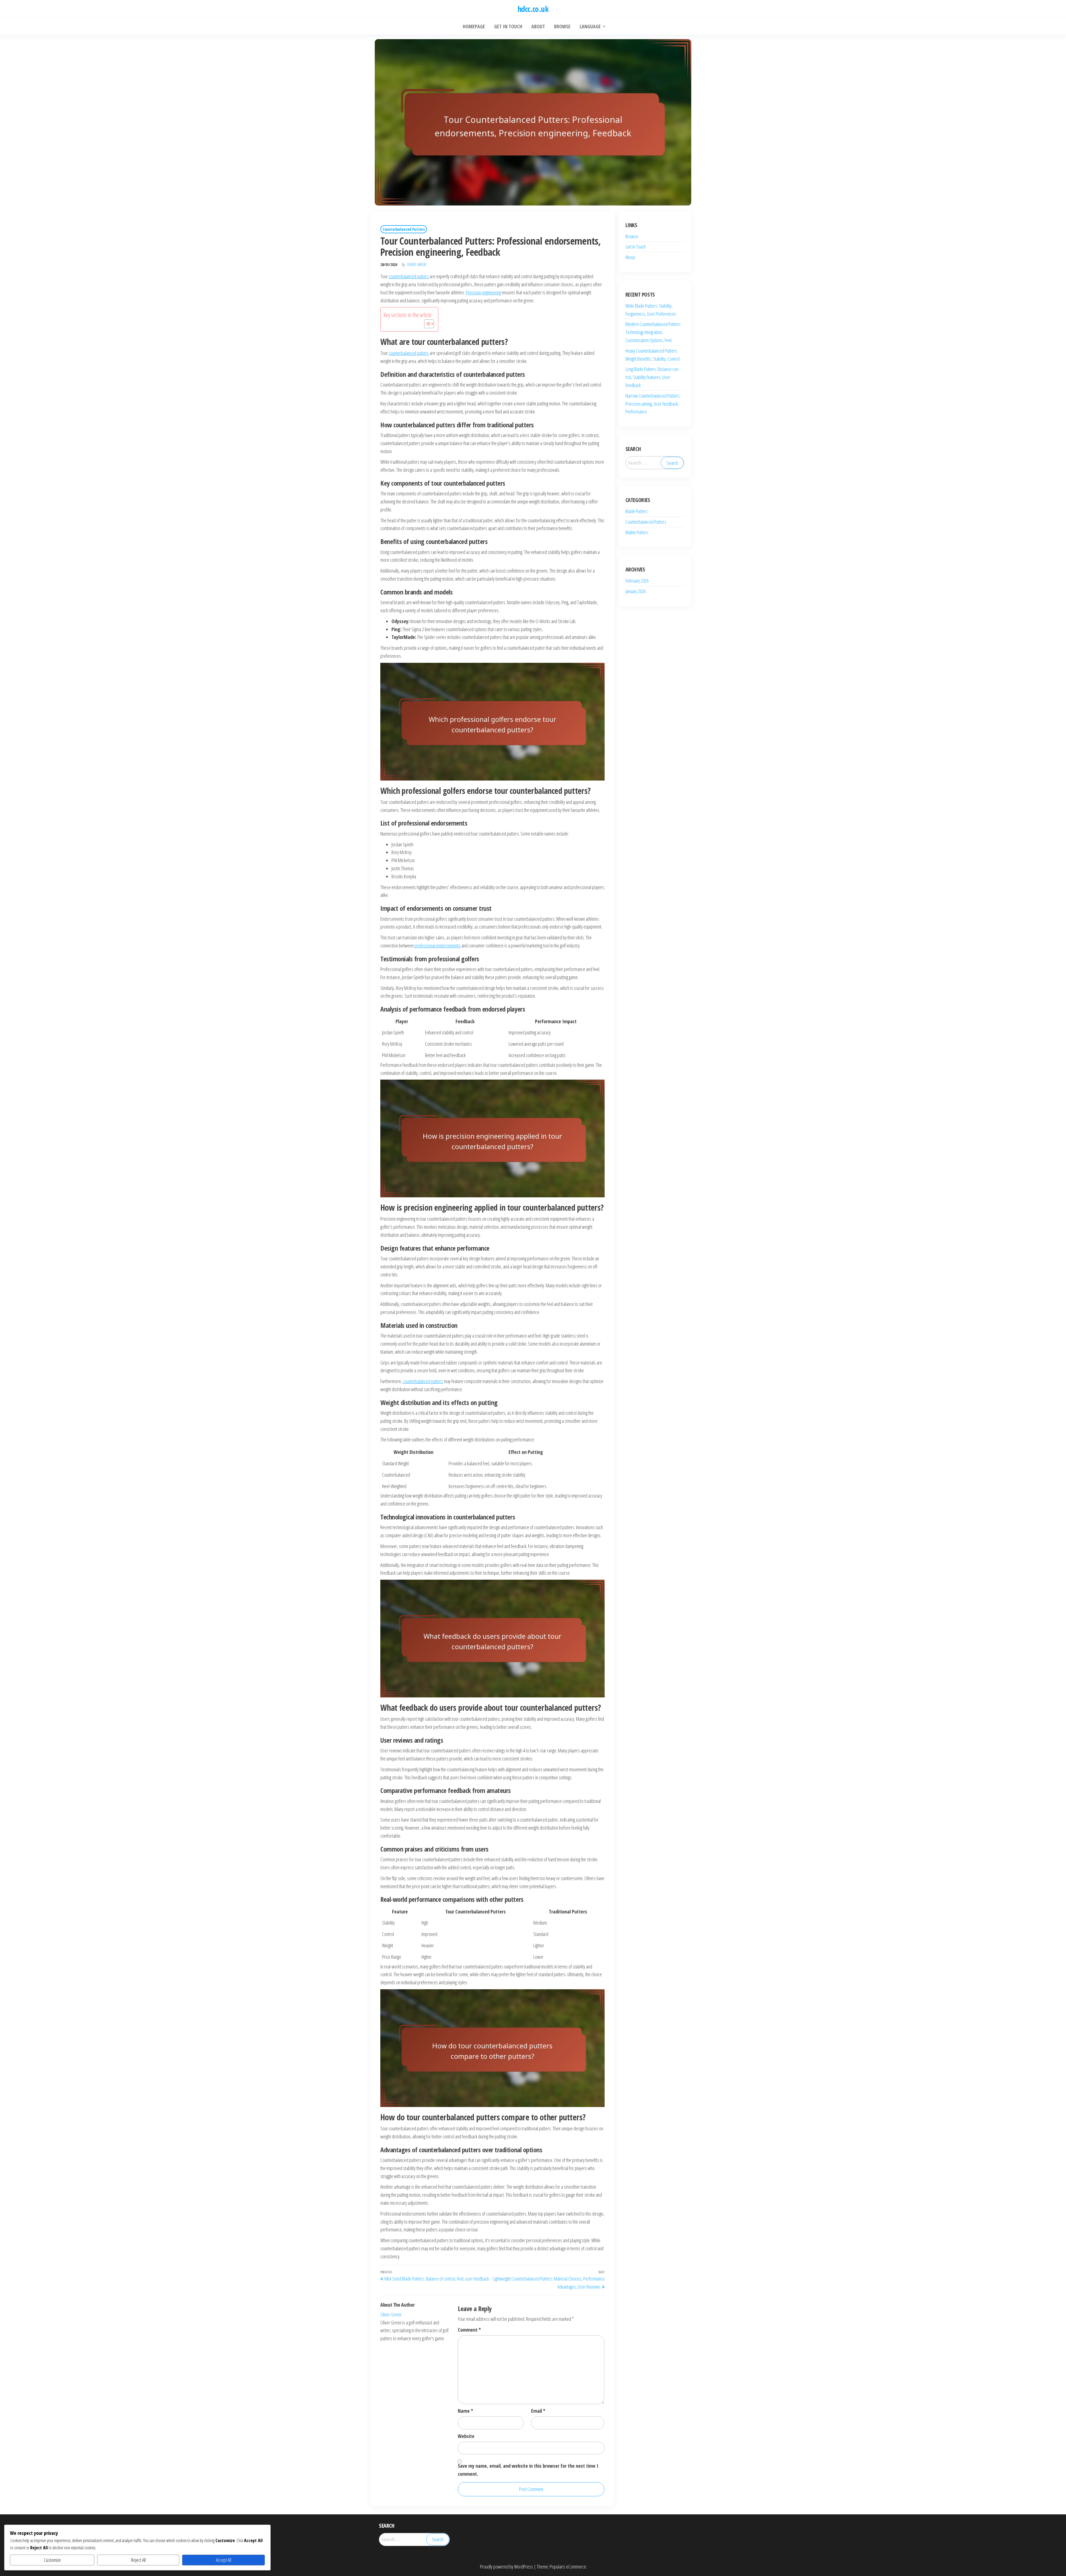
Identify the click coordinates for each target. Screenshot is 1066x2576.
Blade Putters (637, 511)
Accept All (224, 2560)
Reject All (138, 2560)
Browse (632, 236)
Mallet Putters (637, 532)
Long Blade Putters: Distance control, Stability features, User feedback (653, 377)
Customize (52, 2560)
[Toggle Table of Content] (426, 324)
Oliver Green (416, 264)
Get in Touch (636, 247)
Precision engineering (483, 292)
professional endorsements (438, 945)
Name (465, 2411)
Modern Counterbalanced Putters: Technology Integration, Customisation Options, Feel (653, 332)
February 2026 (637, 581)
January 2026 (636, 591)
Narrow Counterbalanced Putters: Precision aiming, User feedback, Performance (653, 404)
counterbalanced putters (409, 276)
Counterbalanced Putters (404, 229)
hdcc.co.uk (533, 9)
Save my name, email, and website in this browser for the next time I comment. (528, 2470)
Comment (469, 2330)
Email (538, 2411)
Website (466, 2436)
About (630, 257)
